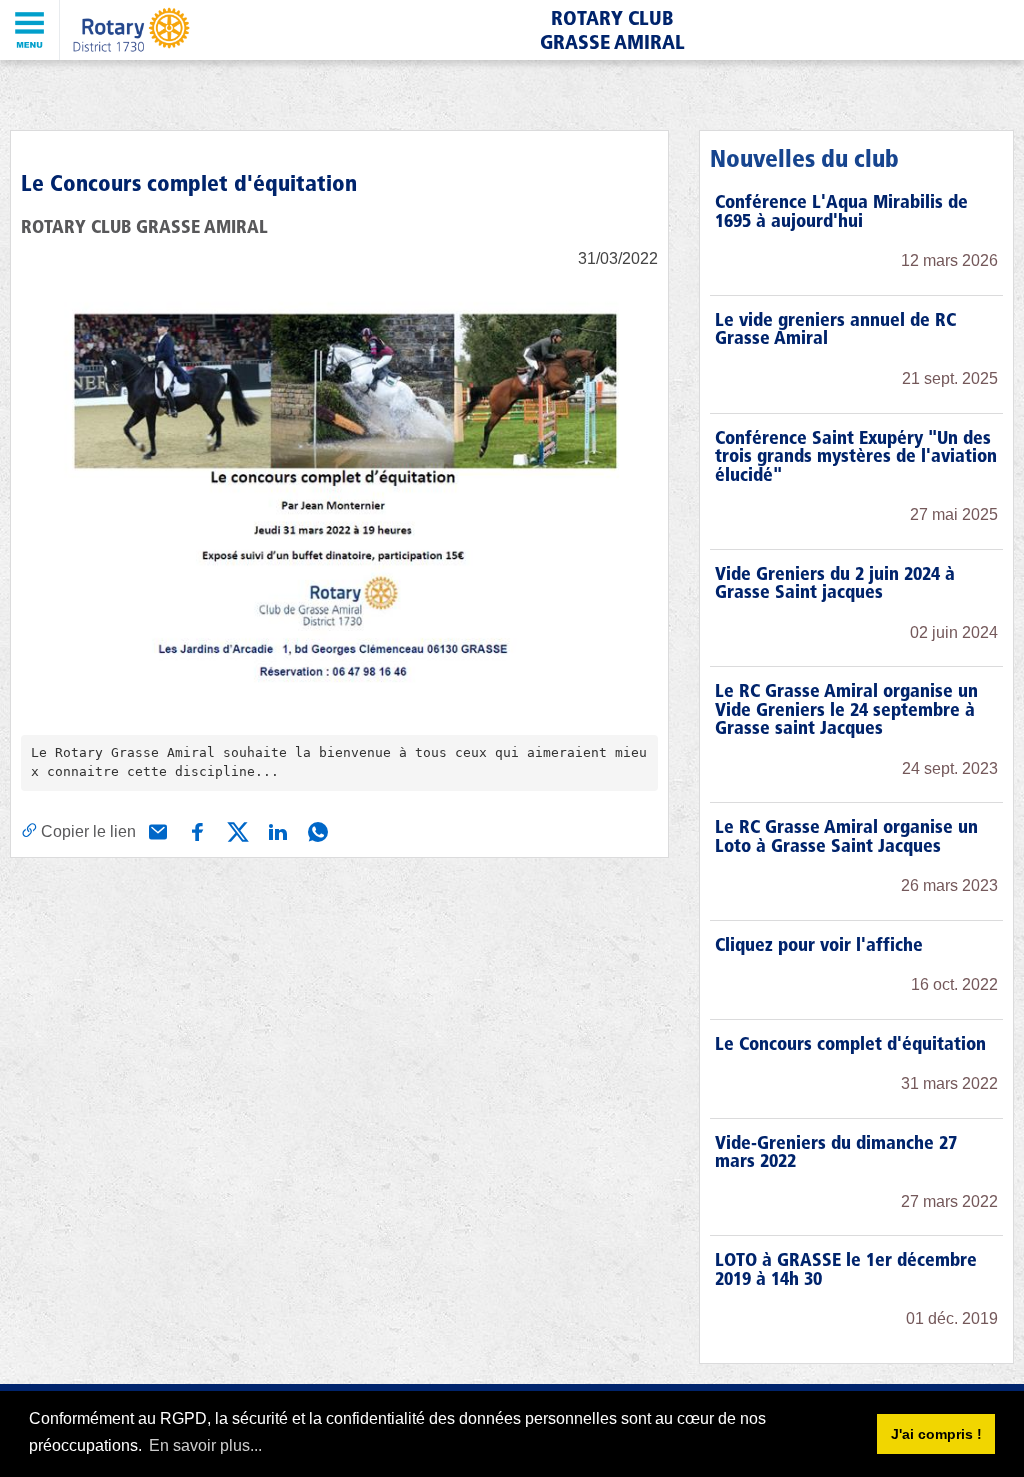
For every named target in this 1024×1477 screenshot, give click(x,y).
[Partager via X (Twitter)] (236, 830)
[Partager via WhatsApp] (316, 830)
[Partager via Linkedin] (276, 830)
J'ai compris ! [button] (936, 1434)
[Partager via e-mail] (156, 830)
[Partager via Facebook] (196, 830)
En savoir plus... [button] (205, 1445)
